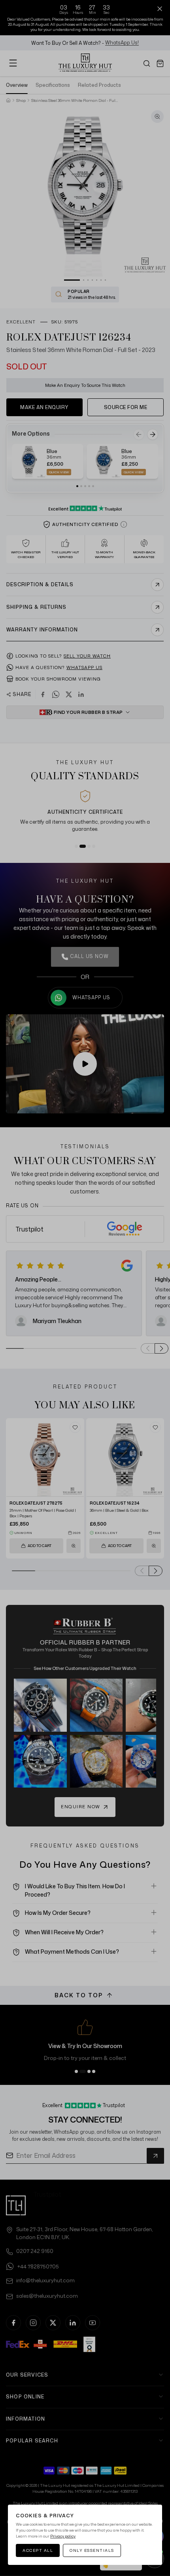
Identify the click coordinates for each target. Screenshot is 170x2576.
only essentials (92, 2550)
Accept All (38, 2550)
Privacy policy (63, 2536)
